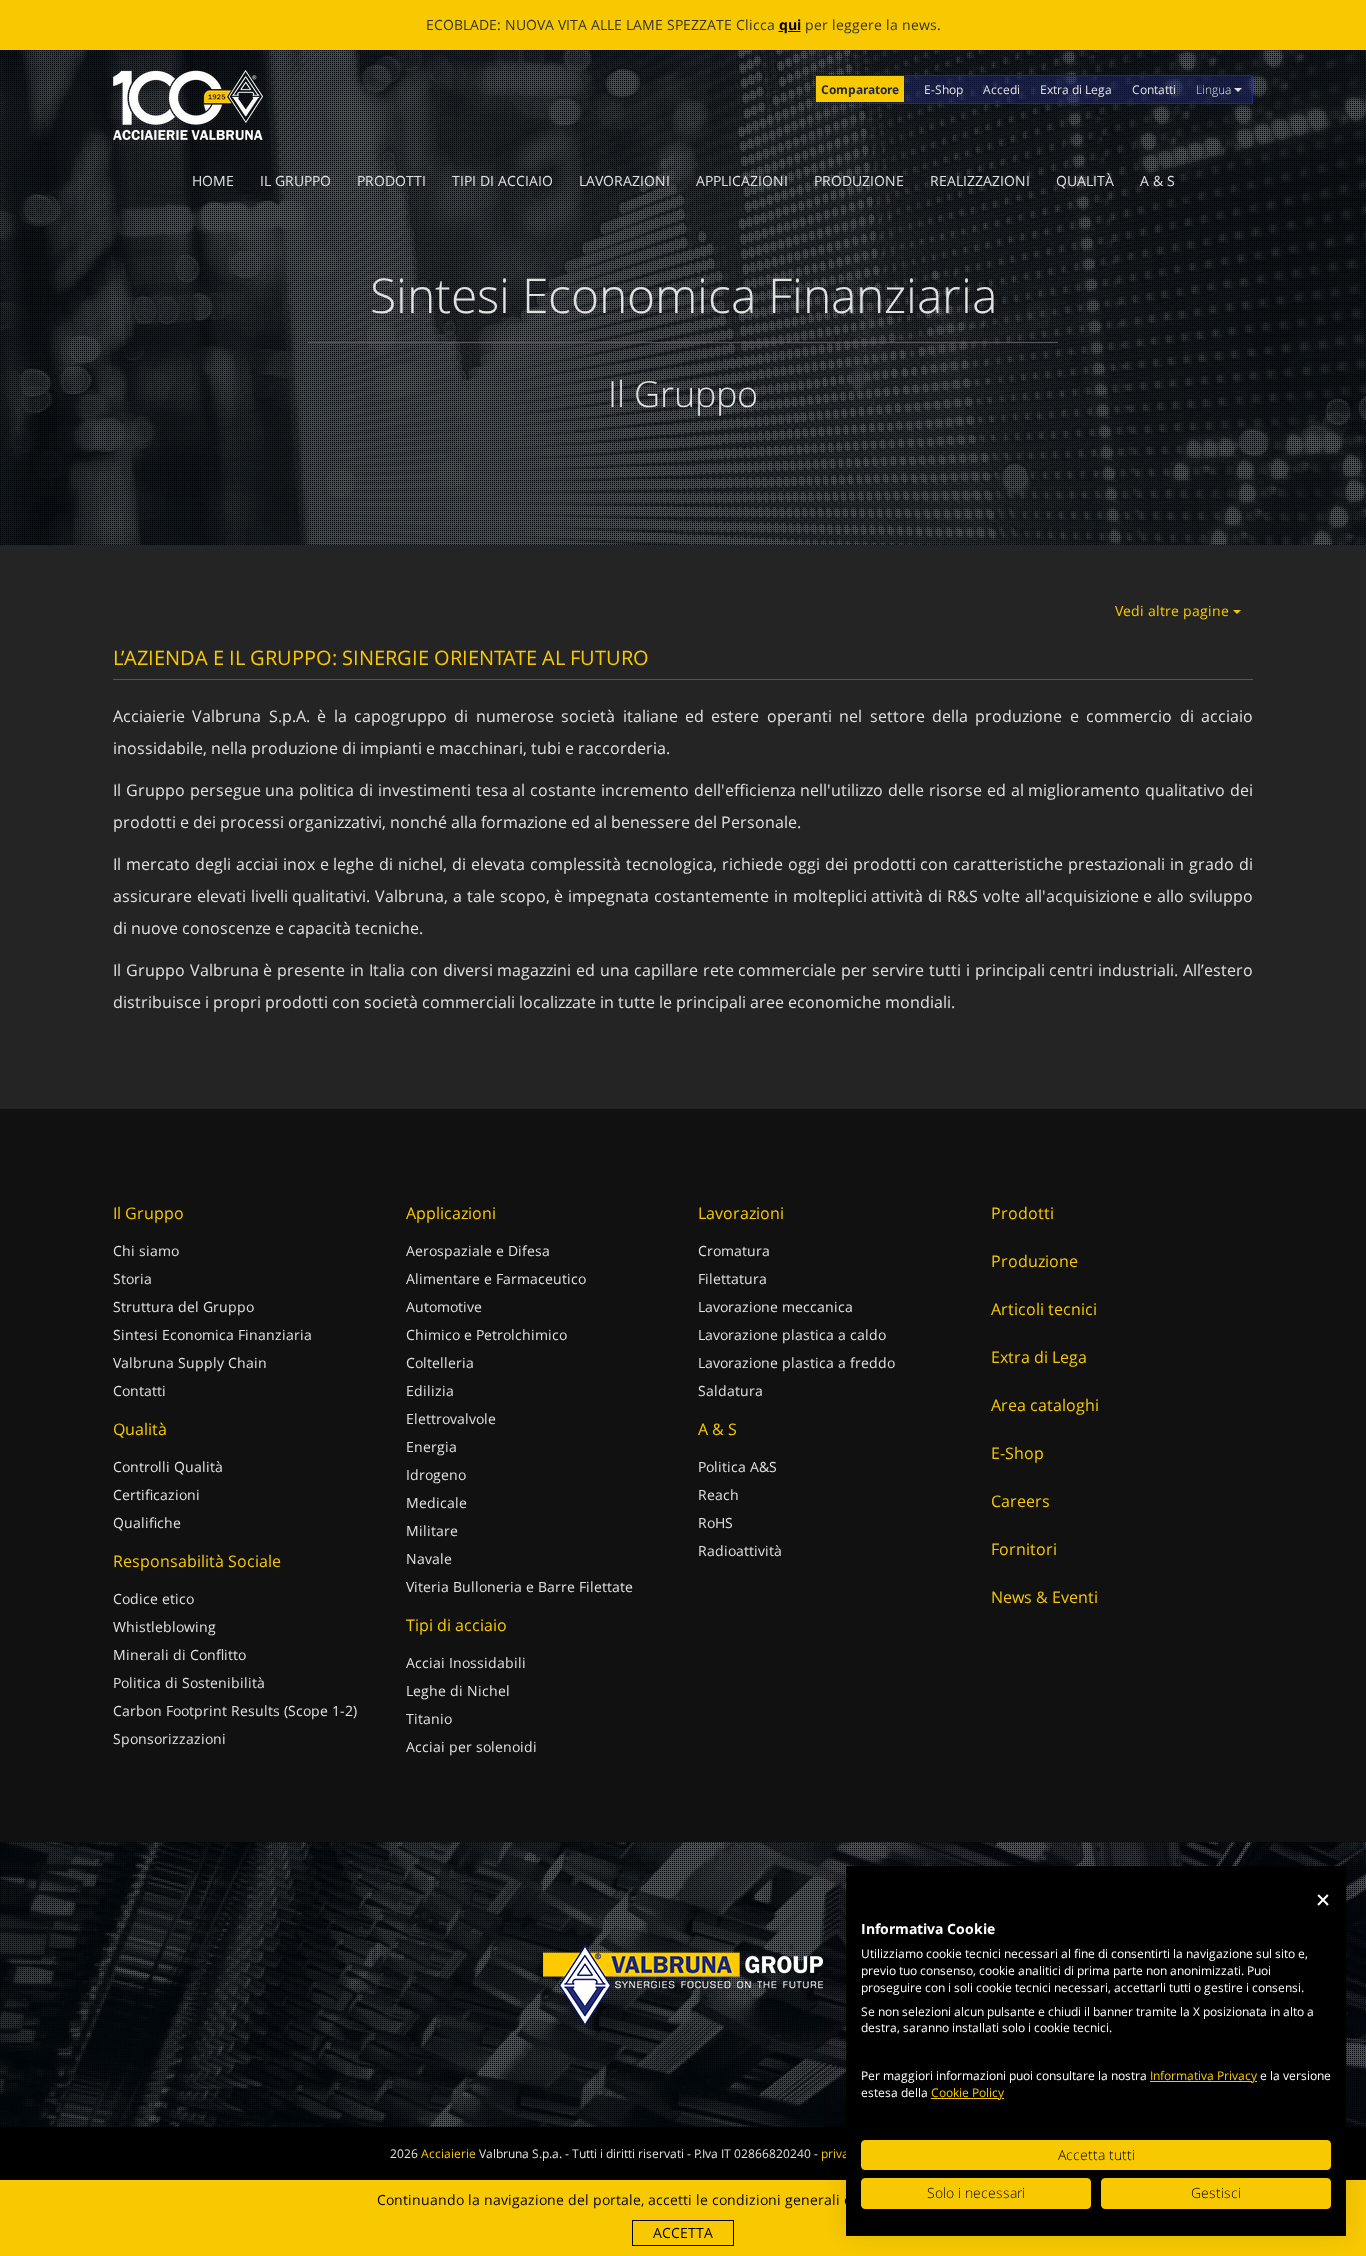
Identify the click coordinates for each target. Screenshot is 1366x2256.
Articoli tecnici (1044, 1309)
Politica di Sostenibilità (189, 1682)
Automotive (444, 1306)
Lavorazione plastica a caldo (792, 1334)
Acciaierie (448, 2153)
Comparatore (860, 89)
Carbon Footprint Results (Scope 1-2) (235, 1710)
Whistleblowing (164, 1626)
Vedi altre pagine (1174, 610)
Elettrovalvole (451, 1418)
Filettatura (732, 1278)
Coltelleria (440, 1362)
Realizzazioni (980, 180)
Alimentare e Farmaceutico (496, 1278)
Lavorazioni (624, 180)
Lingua (1215, 89)
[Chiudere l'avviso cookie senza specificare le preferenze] (1323, 1900)
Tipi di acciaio (502, 180)
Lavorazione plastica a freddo (796, 1362)
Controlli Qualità (168, 1466)
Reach (718, 1494)
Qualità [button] (1085, 180)
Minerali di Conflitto (179, 1654)
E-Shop (943, 89)
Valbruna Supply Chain (190, 1362)
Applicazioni (742, 180)
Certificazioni (156, 1494)
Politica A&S (737, 1466)
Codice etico (153, 1598)
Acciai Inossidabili (466, 1662)
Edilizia (430, 1390)
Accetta (683, 2232)
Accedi (1001, 89)
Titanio (429, 1718)
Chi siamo (146, 1250)
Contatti (1154, 89)
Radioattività (740, 1550)
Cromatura (734, 1250)
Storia (132, 1278)
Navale (429, 1558)
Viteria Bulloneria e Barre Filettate (519, 1586)
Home (213, 180)
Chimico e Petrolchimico (486, 1334)
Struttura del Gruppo (183, 1306)
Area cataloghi (1045, 1405)
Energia (431, 1446)
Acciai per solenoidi (471, 1746)
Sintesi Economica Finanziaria (212, 1334)
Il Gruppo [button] (295, 180)
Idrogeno (436, 1474)
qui (790, 24)
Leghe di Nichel (458, 1690)
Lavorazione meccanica (775, 1306)
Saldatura (730, 1390)
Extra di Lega (1076, 89)
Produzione (859, 180)
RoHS (715, 1522)
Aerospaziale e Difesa (478, 1250)
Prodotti (391, 180)
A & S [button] (1157, 180)
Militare (432, 1530)
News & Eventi (1044, 1597)
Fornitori (1024, 1549)
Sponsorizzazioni (169, 1738)
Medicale (436, 1502)
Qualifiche (147, 1522)
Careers (1020, 1501)
